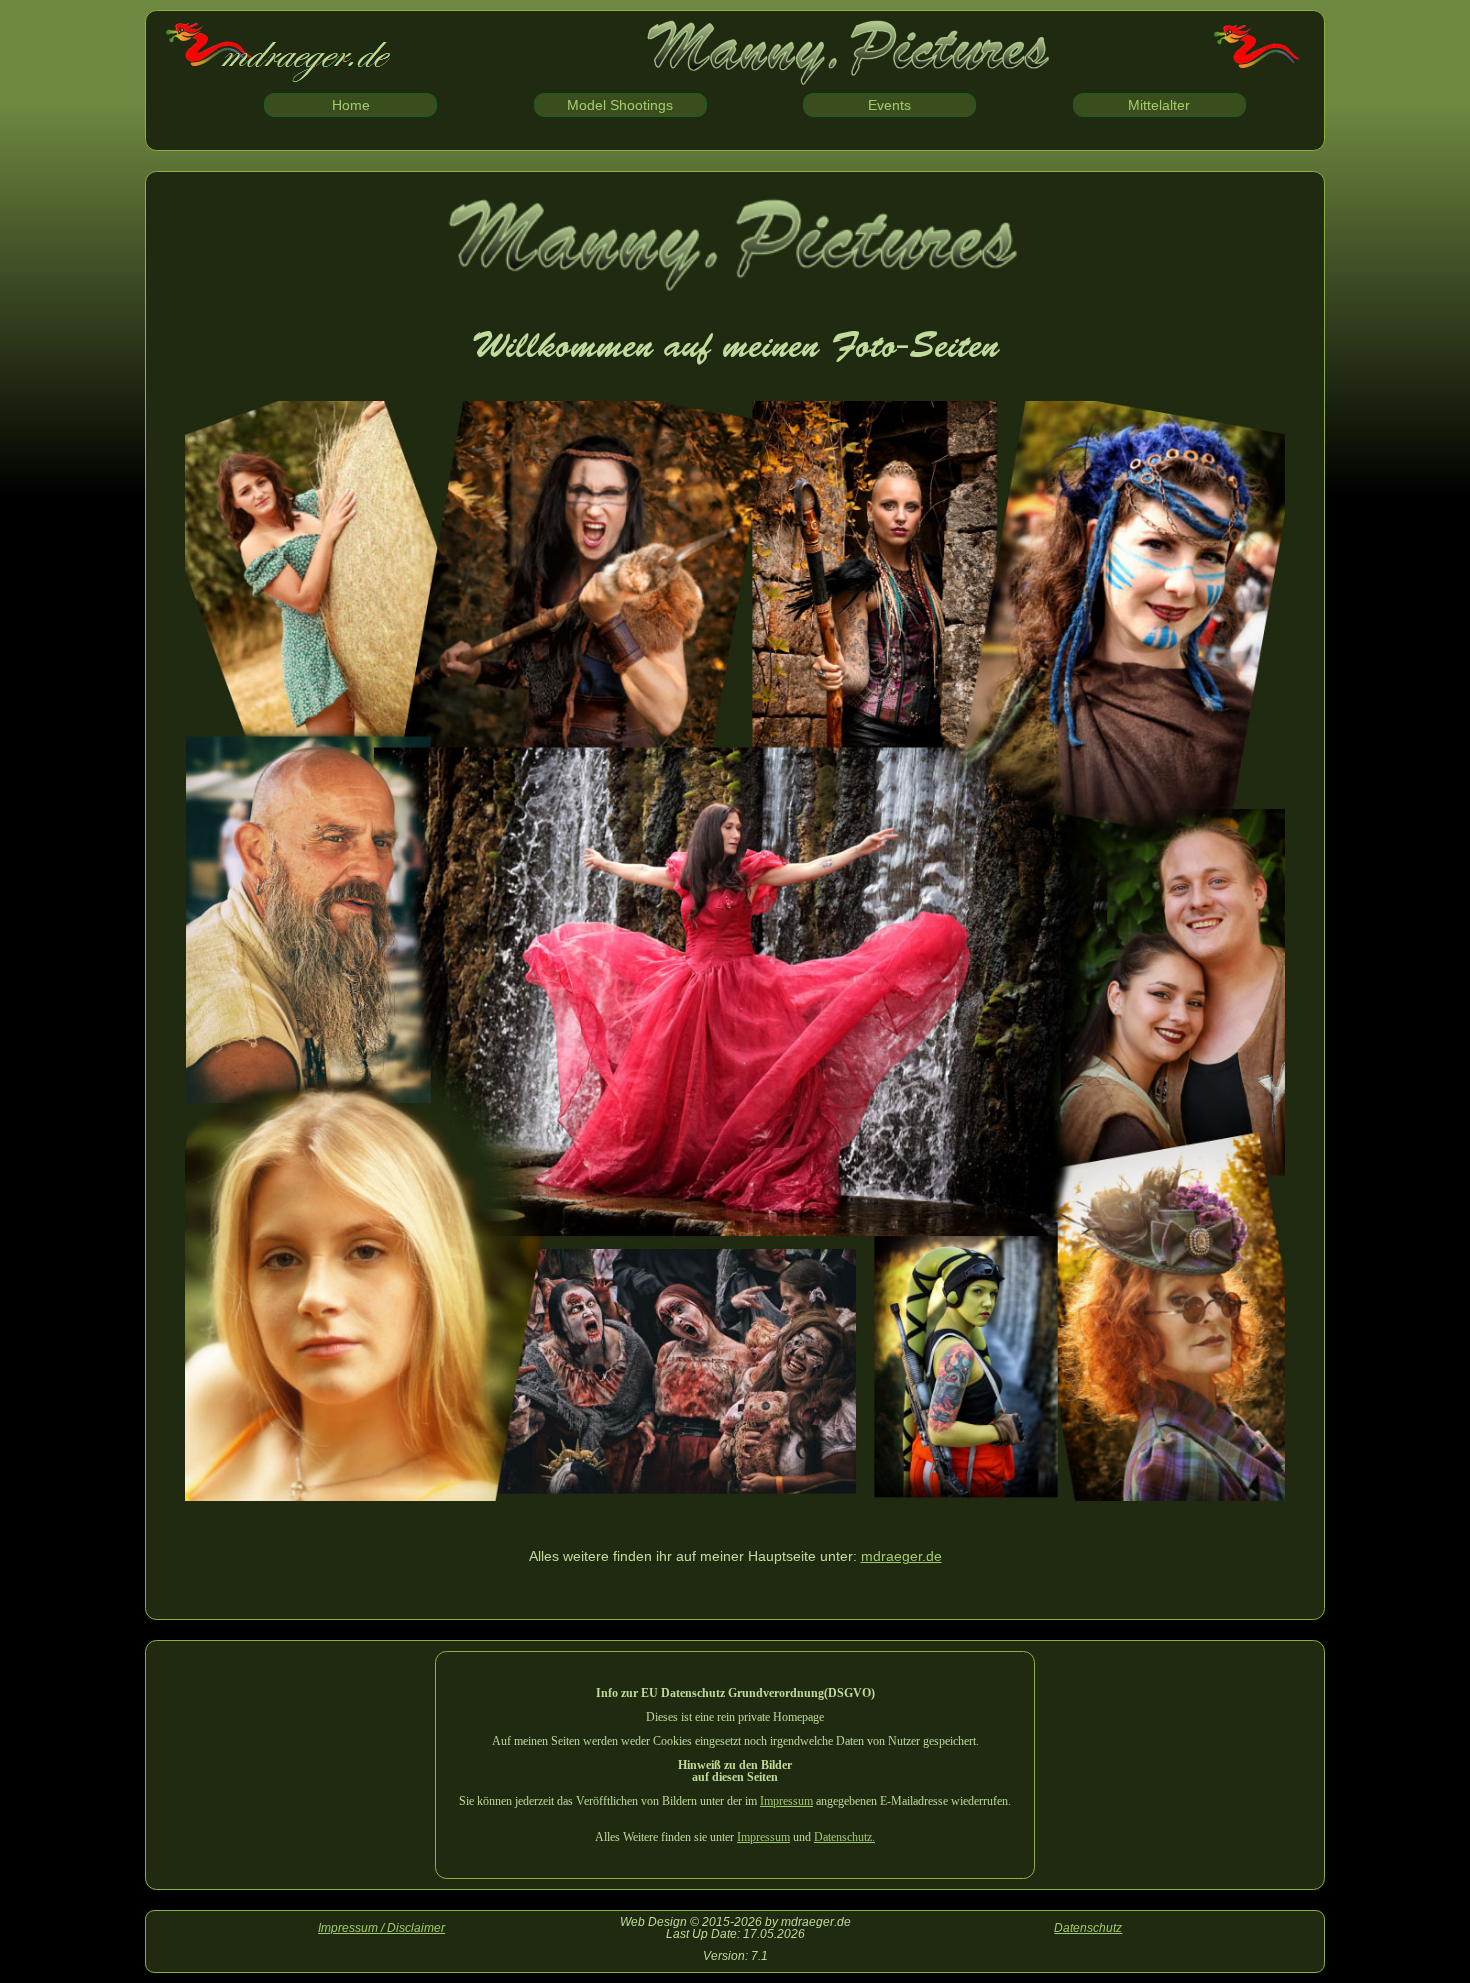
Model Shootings (620, 105)
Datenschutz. (844, 1837)
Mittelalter (1159, 105)
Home (351, 105)
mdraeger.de (901, 1556)
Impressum (786, 1801)
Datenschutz (1088, 1928)
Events (889, 105)
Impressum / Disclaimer (381, 1928)
